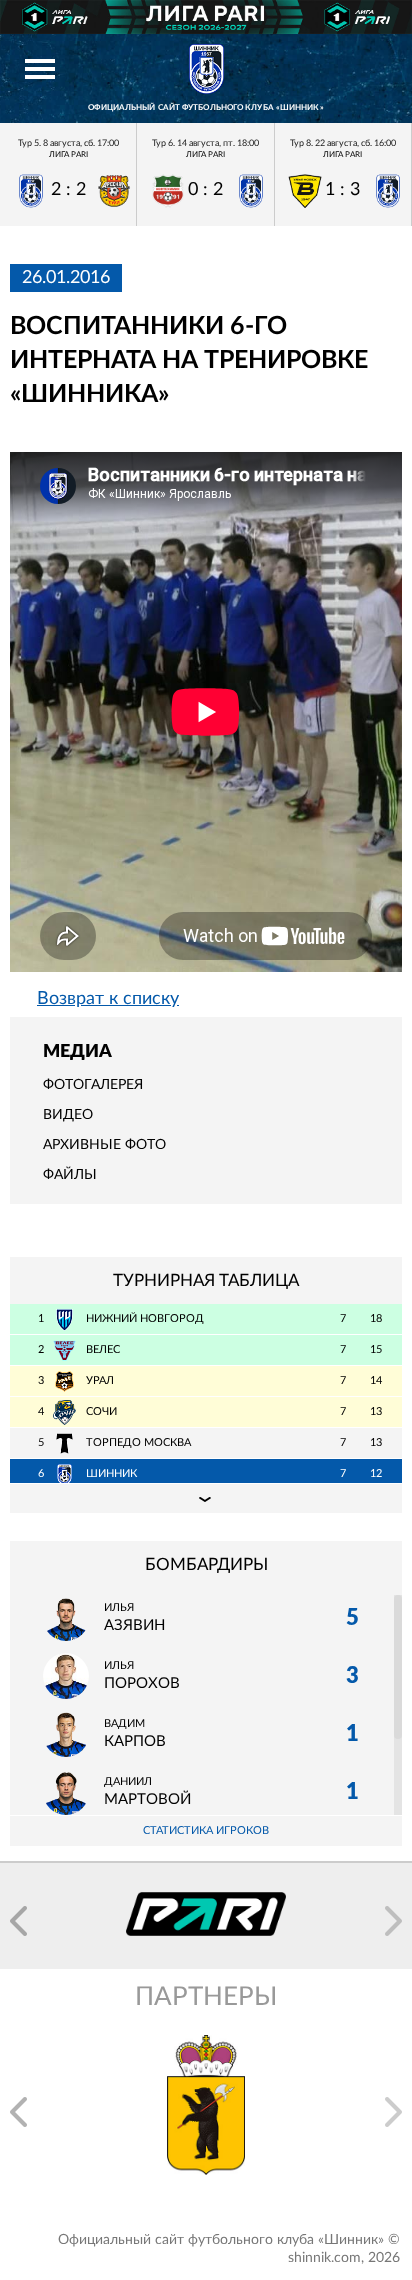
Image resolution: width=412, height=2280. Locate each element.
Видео (68, 1115)
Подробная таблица (206, 1498)
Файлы (70, 1175)
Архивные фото (104, 1145)
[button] (18, 1921)
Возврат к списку (108, 999)
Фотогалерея (93, 1085)
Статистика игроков (206, 1830)
